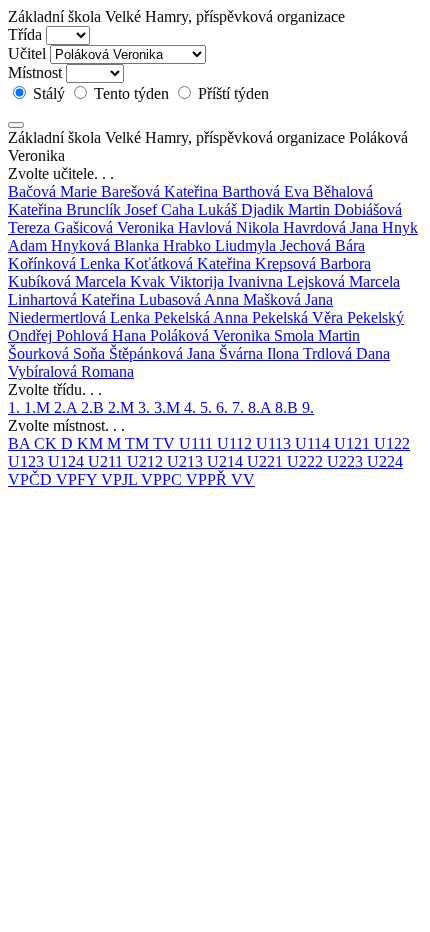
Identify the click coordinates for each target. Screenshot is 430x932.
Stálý (49, 93)
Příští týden (231, 93)
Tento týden (131, 93)
